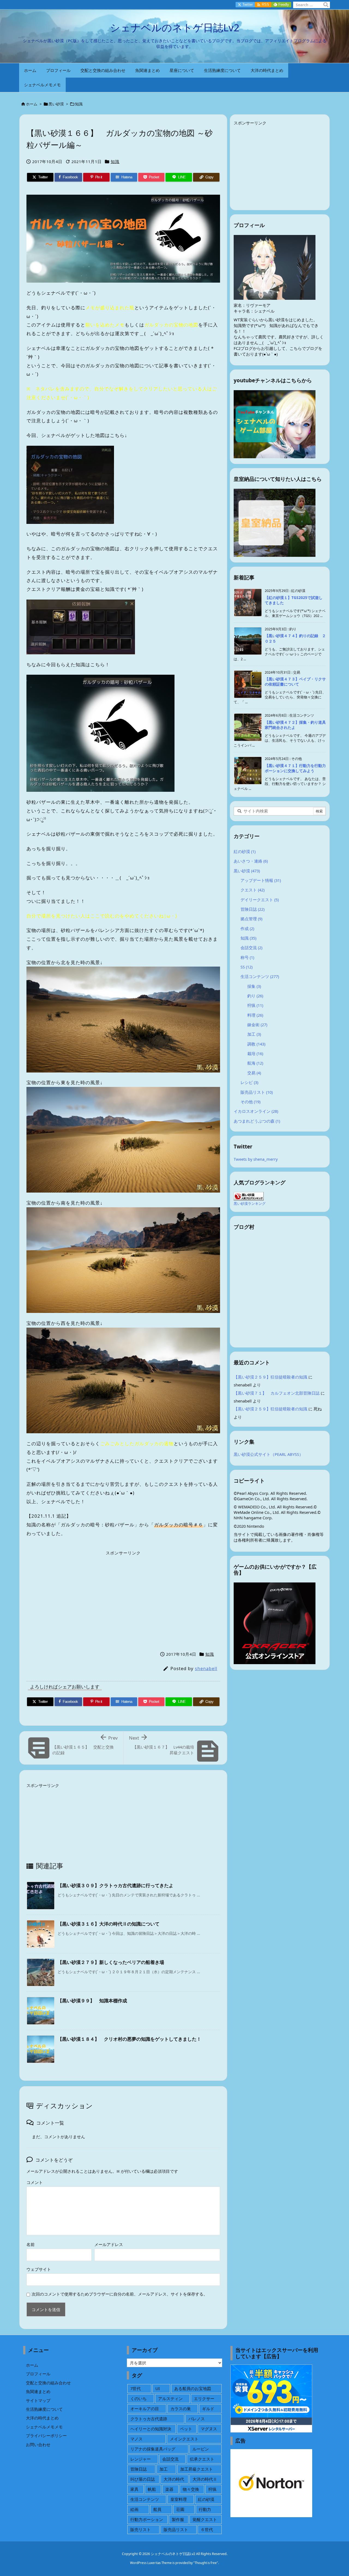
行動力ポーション (147, 2519)
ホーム (32, 104)
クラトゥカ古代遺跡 (149, 2419)
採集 (254, 986)
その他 (250, 1102)
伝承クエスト (202, 2459)
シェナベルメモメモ (44, 2427)
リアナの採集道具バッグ (153, 2449)
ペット (186, 2429)
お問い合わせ (38, 2444)
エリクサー (204, 2398)
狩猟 (255, 1005)
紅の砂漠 (245, 851)
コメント (35, 2182)
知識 (79, 104)
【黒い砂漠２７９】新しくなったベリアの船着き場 (111, 1962)
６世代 (207, 2529)
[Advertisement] (123, 1596)
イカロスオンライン (256, 1111)
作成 (247, 928)
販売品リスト (257, 1092)
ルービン (201, 2449)
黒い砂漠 (56, 104)
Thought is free (206, 2563)
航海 (255, 1063)
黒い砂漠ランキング (250, 1203)
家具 (134, 2489)
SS (246, 967)
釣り (255, 996)
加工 (254, 1034)
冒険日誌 (252, 909)
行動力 (205, 2509)
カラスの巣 (181, 2409)
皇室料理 (179, 2499)
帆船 (152, 2489)
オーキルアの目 (145, 2409)
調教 (256, 1044)
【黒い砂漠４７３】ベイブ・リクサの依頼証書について (295, 682)
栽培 (255, 1053)
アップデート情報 (261, 880)
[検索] (326, 5)
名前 (31, 2244)
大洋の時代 (174, 2479)
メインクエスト (184, 2439)
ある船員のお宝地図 (193, 2388)
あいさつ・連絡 (251, 861)
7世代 (136, 2388)
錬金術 (257, 1025)
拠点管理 (251, 919)
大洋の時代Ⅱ (205, 2479)
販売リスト (141, 2529)
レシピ (249, 1082)
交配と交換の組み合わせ (48, 2383)
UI (158, 2388)
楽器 (169, 2489)
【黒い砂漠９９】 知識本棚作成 (92, 2001)
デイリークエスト (260, 900)
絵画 (134, 2509)
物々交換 (191, 2489)
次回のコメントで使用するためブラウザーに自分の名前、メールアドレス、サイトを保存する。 (120, 2294)
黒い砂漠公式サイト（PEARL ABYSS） (268, 1454)
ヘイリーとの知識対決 (151, 2429)
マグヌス (209, 2429)
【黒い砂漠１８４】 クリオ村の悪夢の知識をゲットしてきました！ (129, 2039)
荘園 (180, 2509)
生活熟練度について (44, 2409)
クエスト (252, 890)
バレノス (197, 2419)
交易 (254, 1073)
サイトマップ (38, 2400)
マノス (136, 2439)
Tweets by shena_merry (256, 1159)
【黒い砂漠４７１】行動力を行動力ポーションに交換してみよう (295, 768)
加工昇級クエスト (197, 2469)
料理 (255, 1015)
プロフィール (38, 2374)
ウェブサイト (39, 2269)
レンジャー (141, 2459)
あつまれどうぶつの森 (257, 1121)
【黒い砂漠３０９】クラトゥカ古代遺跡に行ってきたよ (115, 1885)
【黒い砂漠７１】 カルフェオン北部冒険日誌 (277, 1393)
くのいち (139, 2398)
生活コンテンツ (260, 976)
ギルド (208, 2409)
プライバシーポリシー (46, 2436)
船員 (157, 2509)
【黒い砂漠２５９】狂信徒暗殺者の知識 (270, 1377)
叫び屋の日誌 (143, 2479)
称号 (247, 957)
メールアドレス (109, 2244)
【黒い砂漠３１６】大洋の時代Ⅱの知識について (109, 1924)
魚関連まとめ (38, 2391)
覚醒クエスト (205, 2519)
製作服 (178, 2519)
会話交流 (251, 948)
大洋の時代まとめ (42, 2418)
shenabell (206, 1669)
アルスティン (170, 2398)
